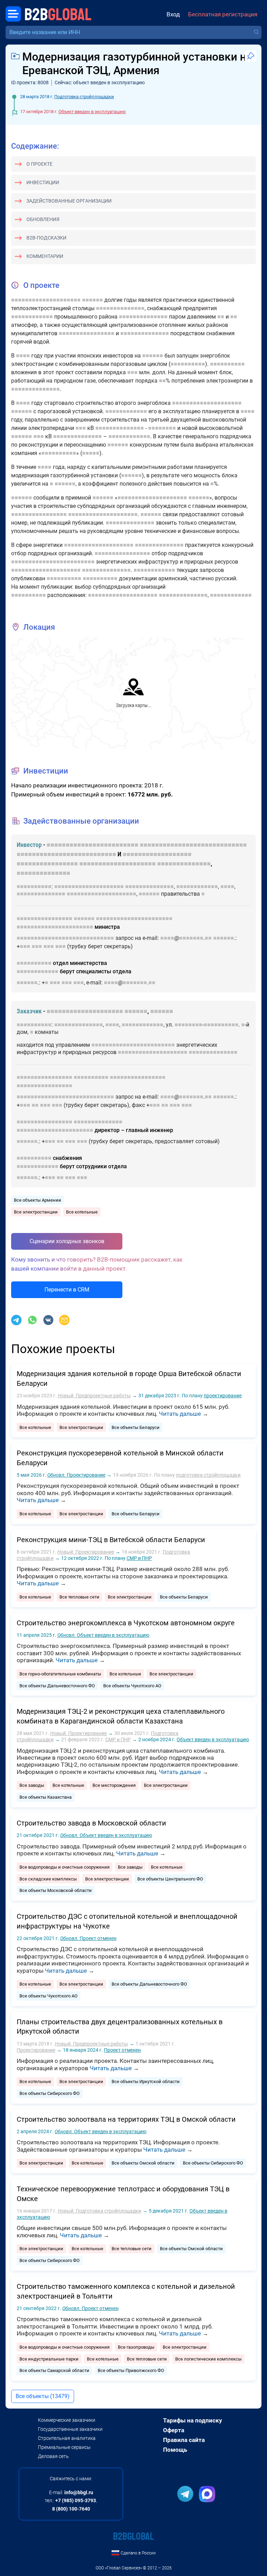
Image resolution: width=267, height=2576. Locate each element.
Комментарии (45, 256)
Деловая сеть (53, 2456)
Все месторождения (114, 1785)
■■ (221, 317)
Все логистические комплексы (208, 2359)
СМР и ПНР (139, 1558)
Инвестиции (43, 182)
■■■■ (23, 356)
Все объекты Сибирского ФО (50, 2093)
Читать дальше (180, 1414)
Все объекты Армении (38, 1200)
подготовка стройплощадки (208, 1475)
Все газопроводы (136, 2347)
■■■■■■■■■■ (188, 364)
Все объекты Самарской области (54, 2370)
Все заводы (32, 1785)
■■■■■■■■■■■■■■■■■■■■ (46, 300)
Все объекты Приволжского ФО (131, 2370)
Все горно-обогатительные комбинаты (60, 1674)
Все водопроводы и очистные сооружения (64, 1867)
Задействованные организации (69, 201)
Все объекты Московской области (56, 1890)
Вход (173, 14)
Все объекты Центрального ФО (170, 1879)
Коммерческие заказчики (67, 2420)
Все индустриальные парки (49, 2359)
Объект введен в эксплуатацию (92, 112)
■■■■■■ (92, 300)
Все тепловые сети (79, 1597)
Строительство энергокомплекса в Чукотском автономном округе (126, 1623)
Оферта (174, 2430)
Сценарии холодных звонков (67, 1241)
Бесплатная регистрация (223, 14)
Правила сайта (184, 2440)
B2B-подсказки (46, 238)
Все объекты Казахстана (46, 1797)
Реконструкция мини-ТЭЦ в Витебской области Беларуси (111, 1540)
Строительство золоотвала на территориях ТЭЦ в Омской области (126, 2119)
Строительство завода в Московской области (91, 1823)
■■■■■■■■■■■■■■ (120, 308)
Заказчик (29, 1011)
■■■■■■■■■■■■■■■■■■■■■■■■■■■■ (193, 845)
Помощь (175, 2450)
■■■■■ (91, 453)
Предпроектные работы (94, 1396)
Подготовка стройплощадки (84, 97)
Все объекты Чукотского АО (132, 1686)
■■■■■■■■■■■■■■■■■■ (157, 854)
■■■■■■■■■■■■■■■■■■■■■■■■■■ (66, 854)
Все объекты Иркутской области (146, 2082)
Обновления (43, 219)
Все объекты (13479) (43, 2396)
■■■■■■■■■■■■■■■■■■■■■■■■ (53, 562)
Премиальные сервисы (64, 2447)
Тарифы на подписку (193, 2420)
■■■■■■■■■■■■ (32, 317)
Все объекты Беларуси (136, 1427)
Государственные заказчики (70, 2429)
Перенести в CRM (67, 1290)
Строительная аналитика (67, 2438)
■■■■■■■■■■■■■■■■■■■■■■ (134, 918)
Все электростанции (36, 1212)
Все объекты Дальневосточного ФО (57, 1686)
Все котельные (82, 1212)
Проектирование (76, 1475)
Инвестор (29, 845)
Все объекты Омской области (143, 2163)
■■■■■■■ (191, 938)
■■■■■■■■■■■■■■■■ (87, 333)
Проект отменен (88, 1938)
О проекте (39, 164)
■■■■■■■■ (162, 428)
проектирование (223, 1396)
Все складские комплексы (48, 1879)
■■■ (132, 372)
